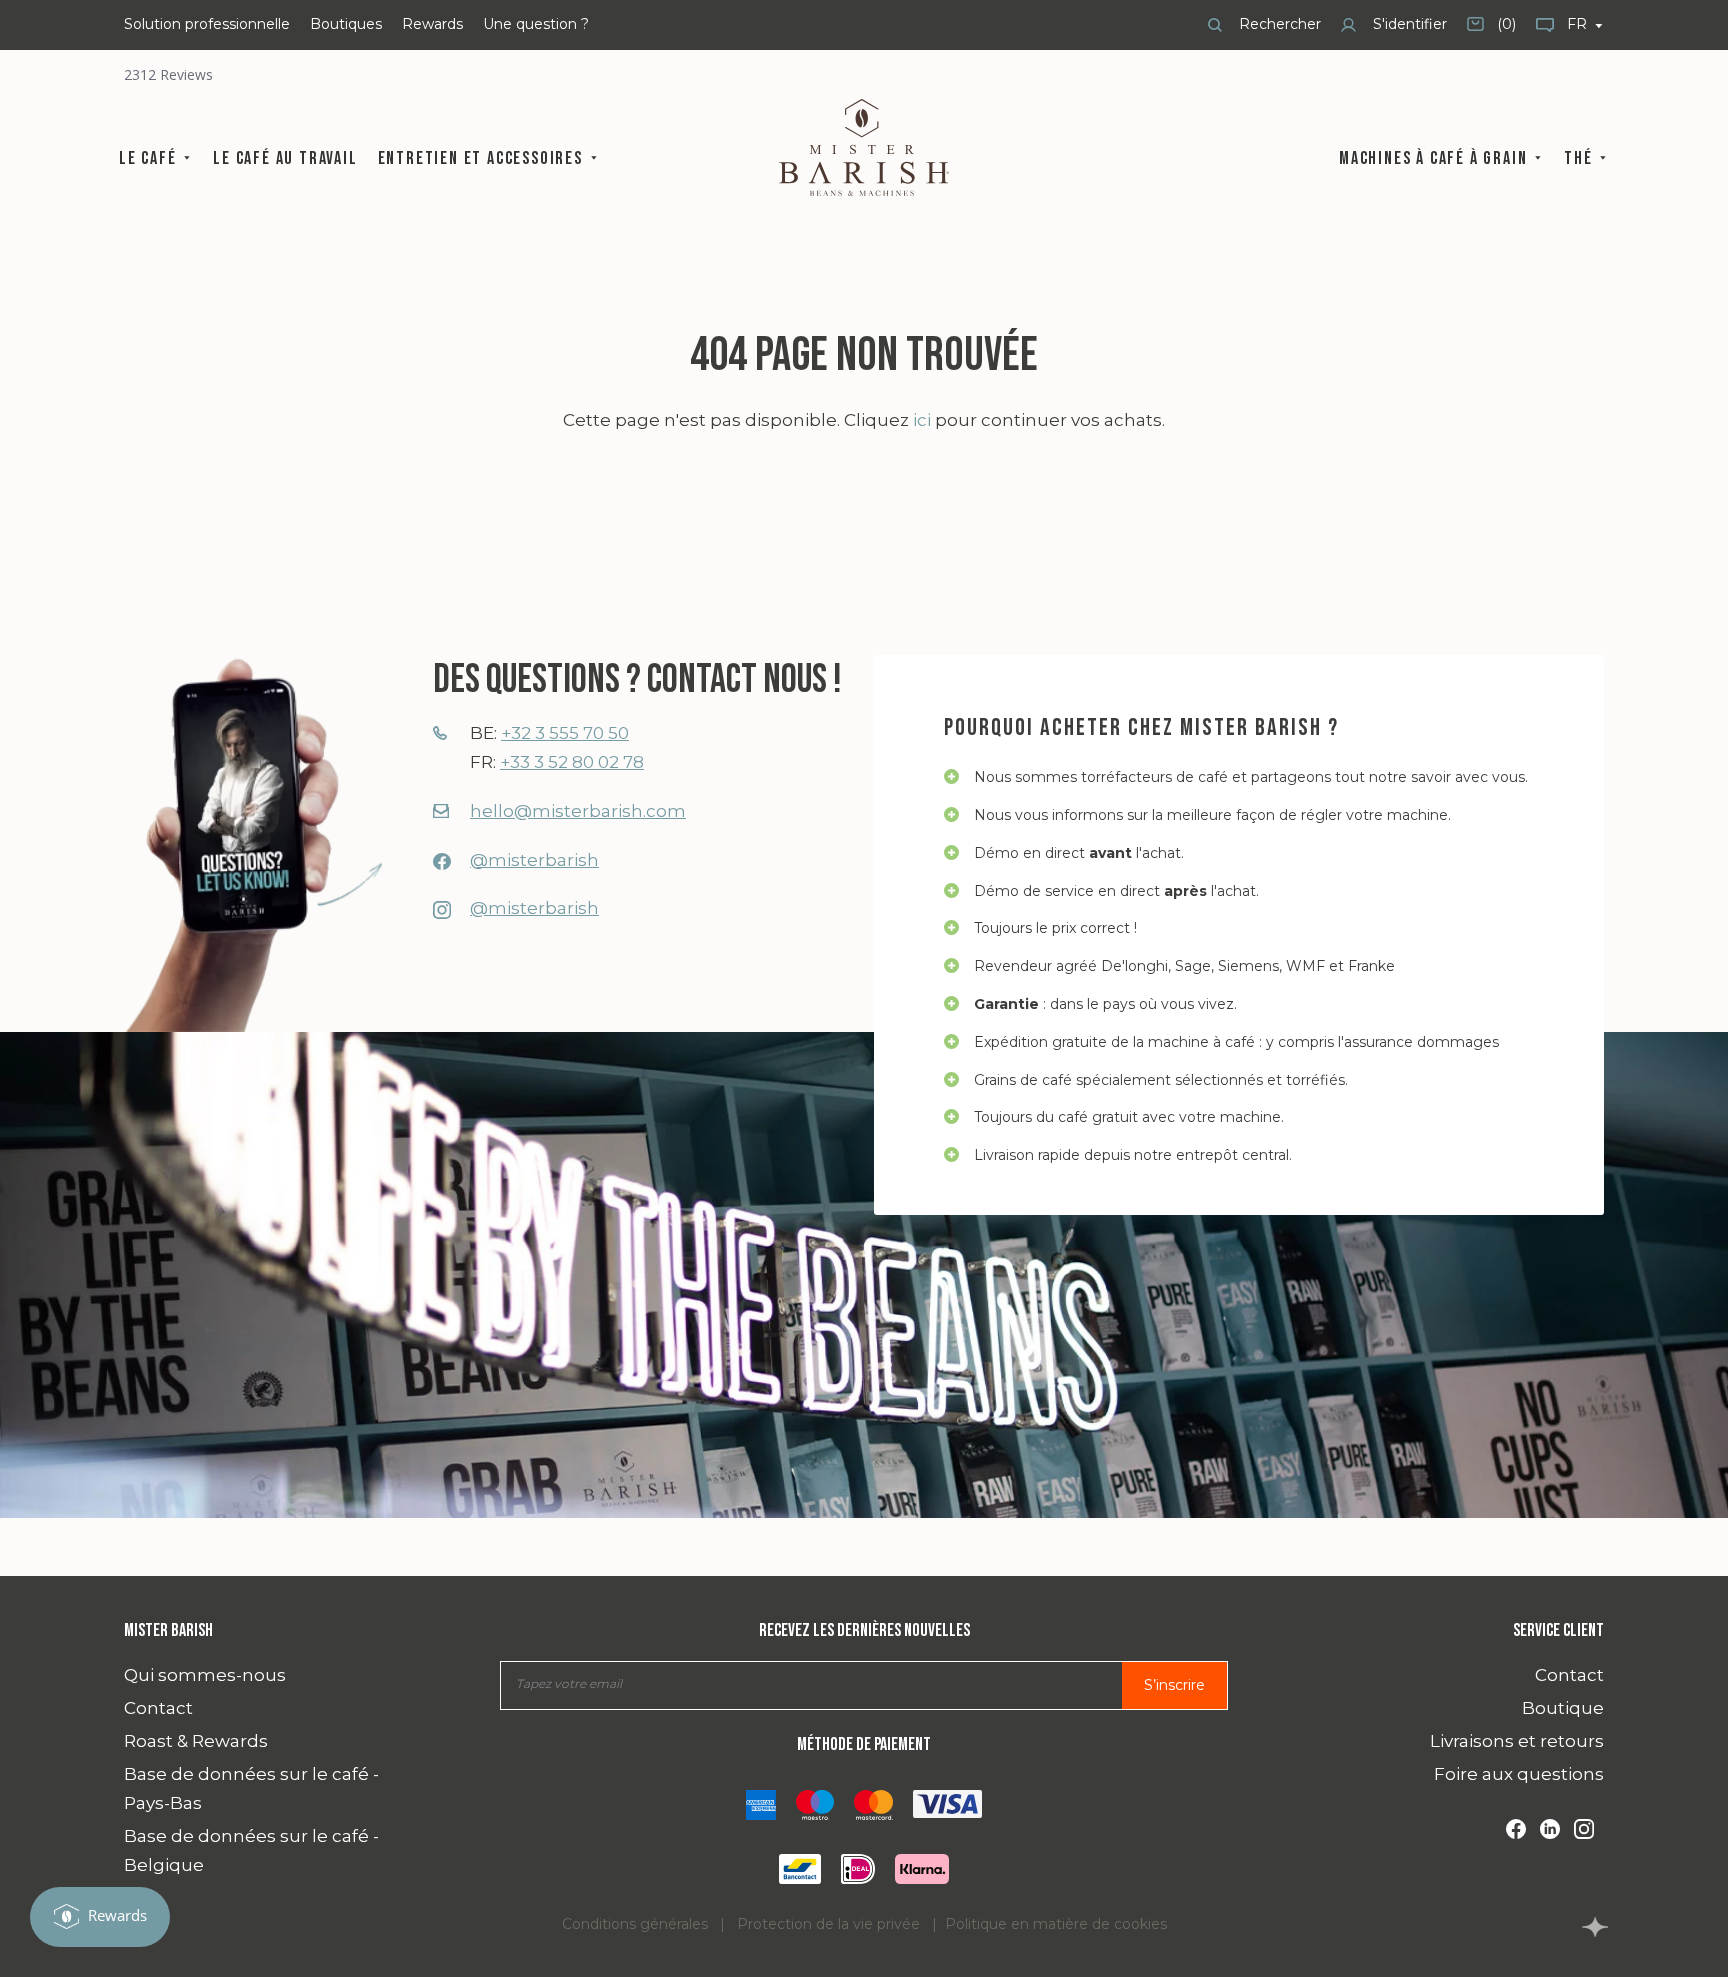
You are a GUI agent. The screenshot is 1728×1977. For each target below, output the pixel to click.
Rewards (432, 24)
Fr (1579, 24)
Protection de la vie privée (828, 1924)
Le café (150, 158)
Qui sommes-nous (205, 1675)
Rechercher (1278, 24)
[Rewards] (100, 1917)
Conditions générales (635, 1924)
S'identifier (1408, 24)
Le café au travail (285, 158)
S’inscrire (1174, 1685)
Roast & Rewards (196, 1741)
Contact (158, 1708)
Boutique (1563, 1708)
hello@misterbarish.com (578, 811)
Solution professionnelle (207, 24)
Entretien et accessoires (483, 158)
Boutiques (346, 24)
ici (922, 420)
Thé (1580, 158)
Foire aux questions (1519, 1774)
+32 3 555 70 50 (565, 733)
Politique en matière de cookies (1056, 1924)
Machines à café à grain (1435, 158)
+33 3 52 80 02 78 (572, 762)
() (1491, 31)
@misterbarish (534, 860)
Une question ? (536, 24)
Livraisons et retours (1517, 1741)
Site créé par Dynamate (1595, 1927)
